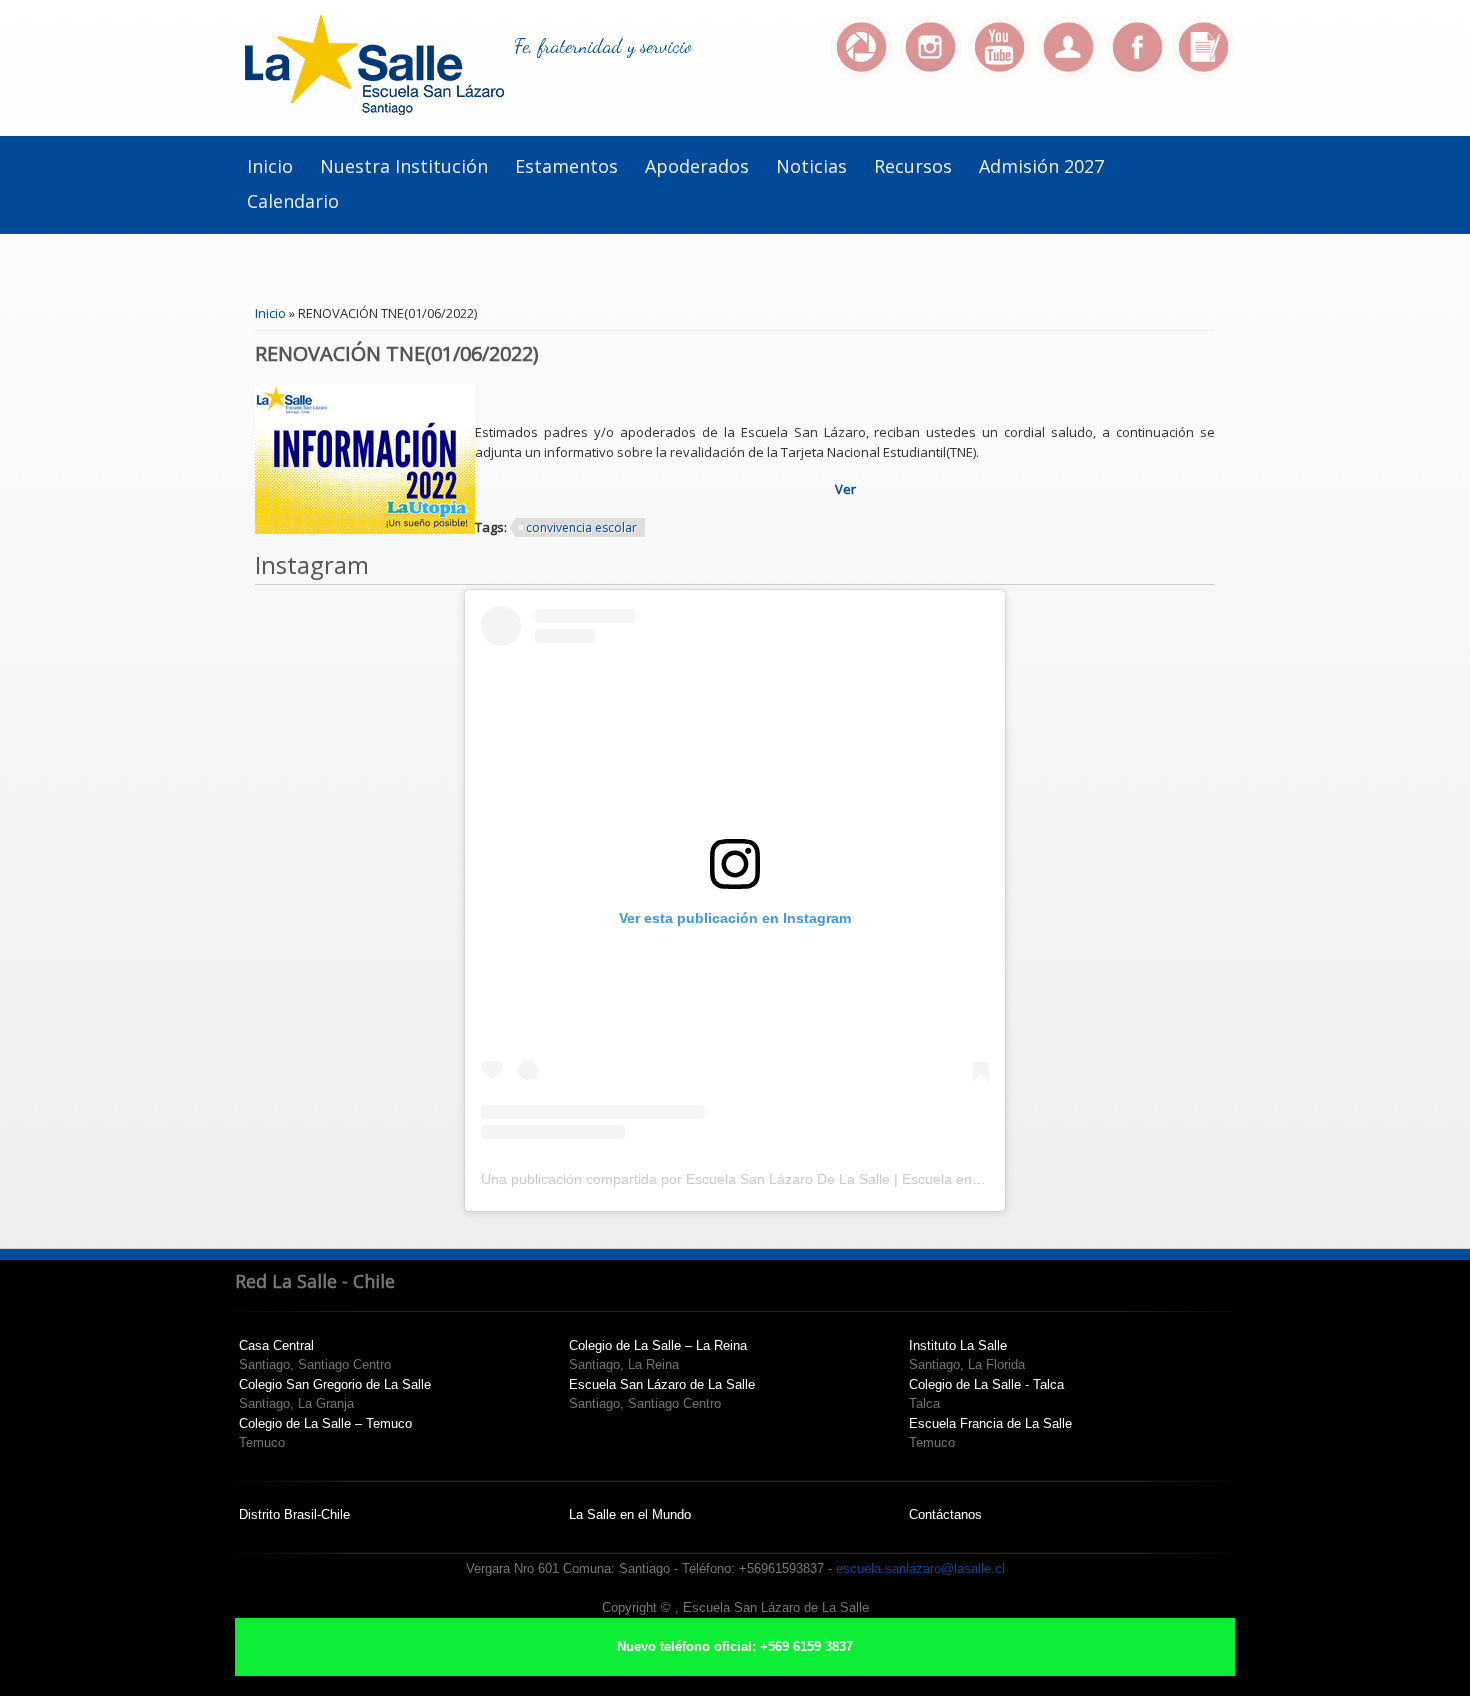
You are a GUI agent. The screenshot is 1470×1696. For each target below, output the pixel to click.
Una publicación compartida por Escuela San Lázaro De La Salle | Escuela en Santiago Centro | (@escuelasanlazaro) (853, 1179)
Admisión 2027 (1041, 166)
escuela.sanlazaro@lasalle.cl (920, 1568)
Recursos (913, 166)
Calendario (293, 201)
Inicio (270, 166)
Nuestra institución (404, 166)
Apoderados (697, 166)
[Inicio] (374, 110)
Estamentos (566, 166)
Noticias (811, 166)
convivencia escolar (581, 527)
